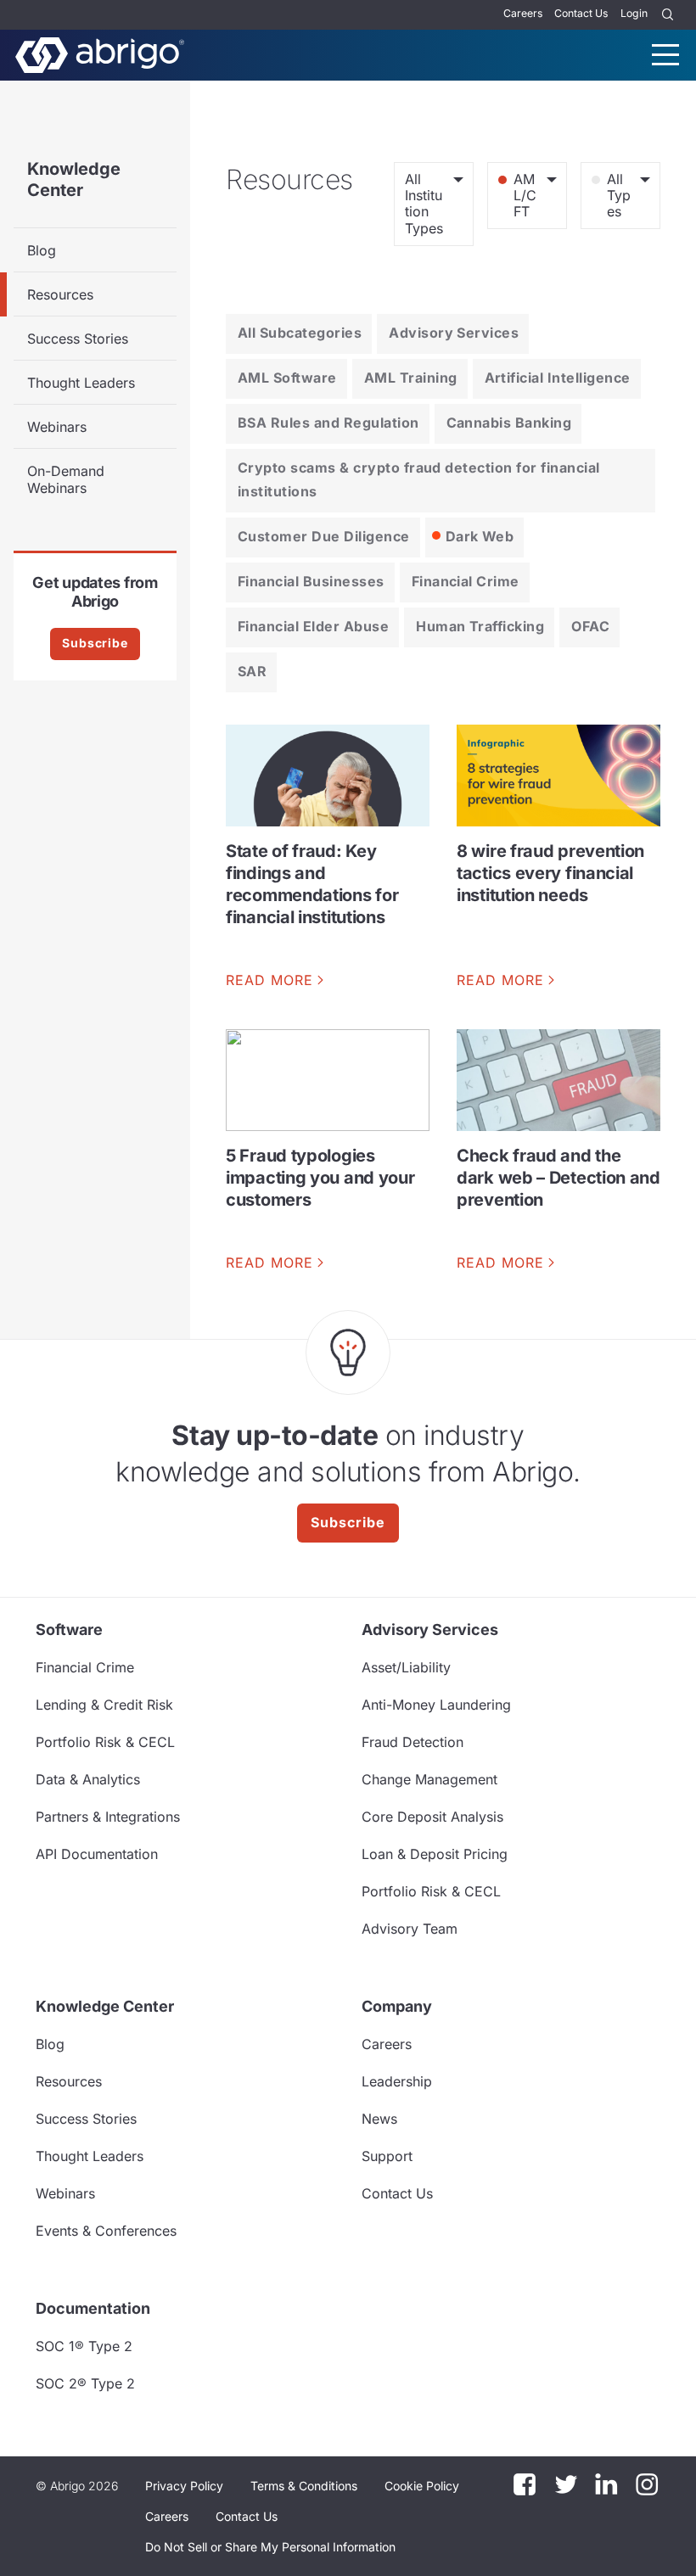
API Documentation (97, 1854)
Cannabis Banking (509, 423)
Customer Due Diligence (324, 536)
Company (397, 2006)
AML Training (411, 378)
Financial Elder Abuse (313, 626)
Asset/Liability (406, 1667)
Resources (60, 294)
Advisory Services (454, 333)
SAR (252, 671)
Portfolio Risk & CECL (105, 1742)
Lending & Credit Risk (104, 1705)
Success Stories (78, 339)
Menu (665, 55)
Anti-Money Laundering (436, 1705)
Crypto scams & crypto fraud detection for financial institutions (418, 479)
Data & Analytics (88, 1779)
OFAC (590, 626)
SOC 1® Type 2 (84, 2346)
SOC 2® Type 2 (85, 2383)
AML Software (287, 378)
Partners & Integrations (108, 1817)
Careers (523, 13)
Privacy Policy (184, 2486)
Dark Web (480, 536)
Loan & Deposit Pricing (435, 1854)
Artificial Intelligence (558, 378)
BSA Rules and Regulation (328, 423)
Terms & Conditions (304, 2486)
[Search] (668, 15)
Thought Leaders (81, 383)
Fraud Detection (413, 1742)
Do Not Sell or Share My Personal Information (270, 2547)
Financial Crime (466, 581)
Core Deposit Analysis (432, 1817)
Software (69, 1630)
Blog (42, 250)
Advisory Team (410, 1929)
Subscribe (95, 643)
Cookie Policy (422, 2486)
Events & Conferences (106, 2231)
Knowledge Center (74, 179)
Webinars (57, 427)
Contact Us (581, 13)
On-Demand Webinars (66, 479)
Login (634, 13)
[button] (270, 2547)
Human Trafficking (480, 626)
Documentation (93, 2308)
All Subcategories (300, 333)
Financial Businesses (311, 581)
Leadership (397, 2081)
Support (387, 2156)
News (379, 2119)
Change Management (429, 1779)
